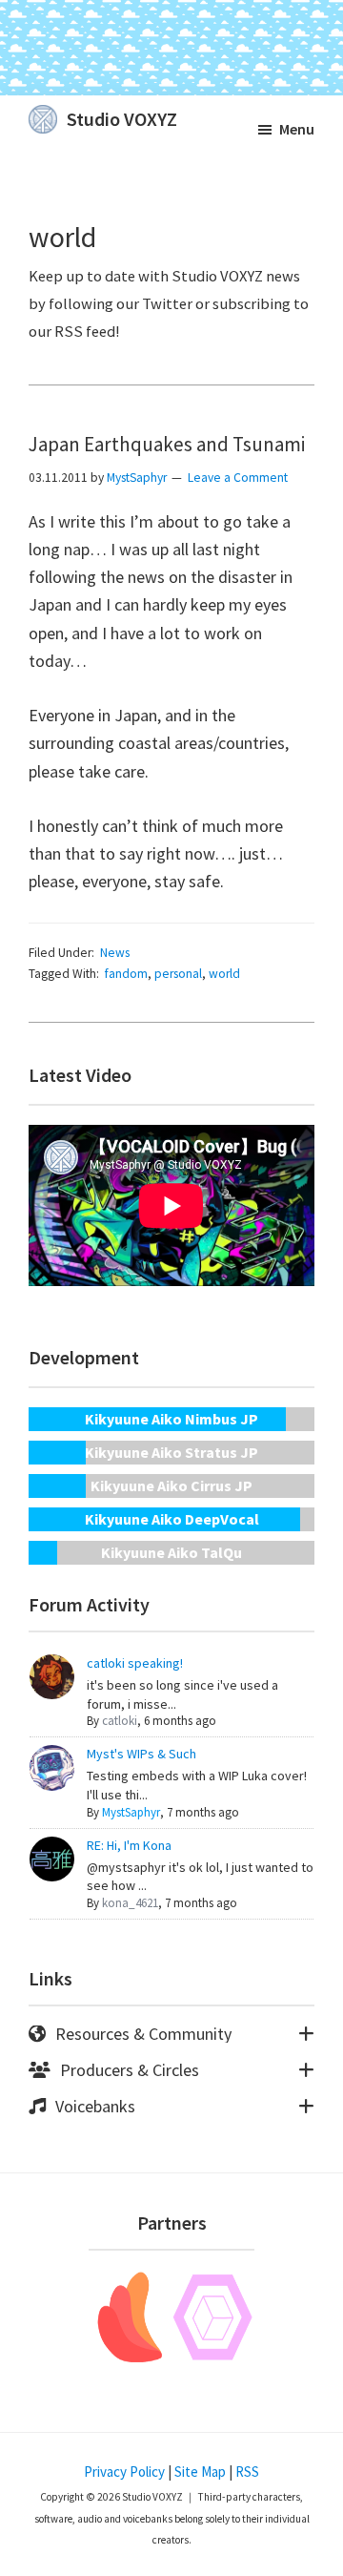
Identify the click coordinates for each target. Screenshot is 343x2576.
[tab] (171, 2034)
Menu (297, 129)
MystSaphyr (131, 1813)
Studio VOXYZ (122, 119)
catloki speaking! (135, 1663)
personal (178, 974)
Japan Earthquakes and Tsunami (167, 444)
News (115, 953)
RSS (247, 2472)
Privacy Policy (124, 2472)
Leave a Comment (238, 478)
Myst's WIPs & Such (141, 1754)
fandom (126, 974)
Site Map (200, 2472)
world (224, 974)
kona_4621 (130, 1903)
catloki (120, 1721)
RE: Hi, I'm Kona (129, 1845)
